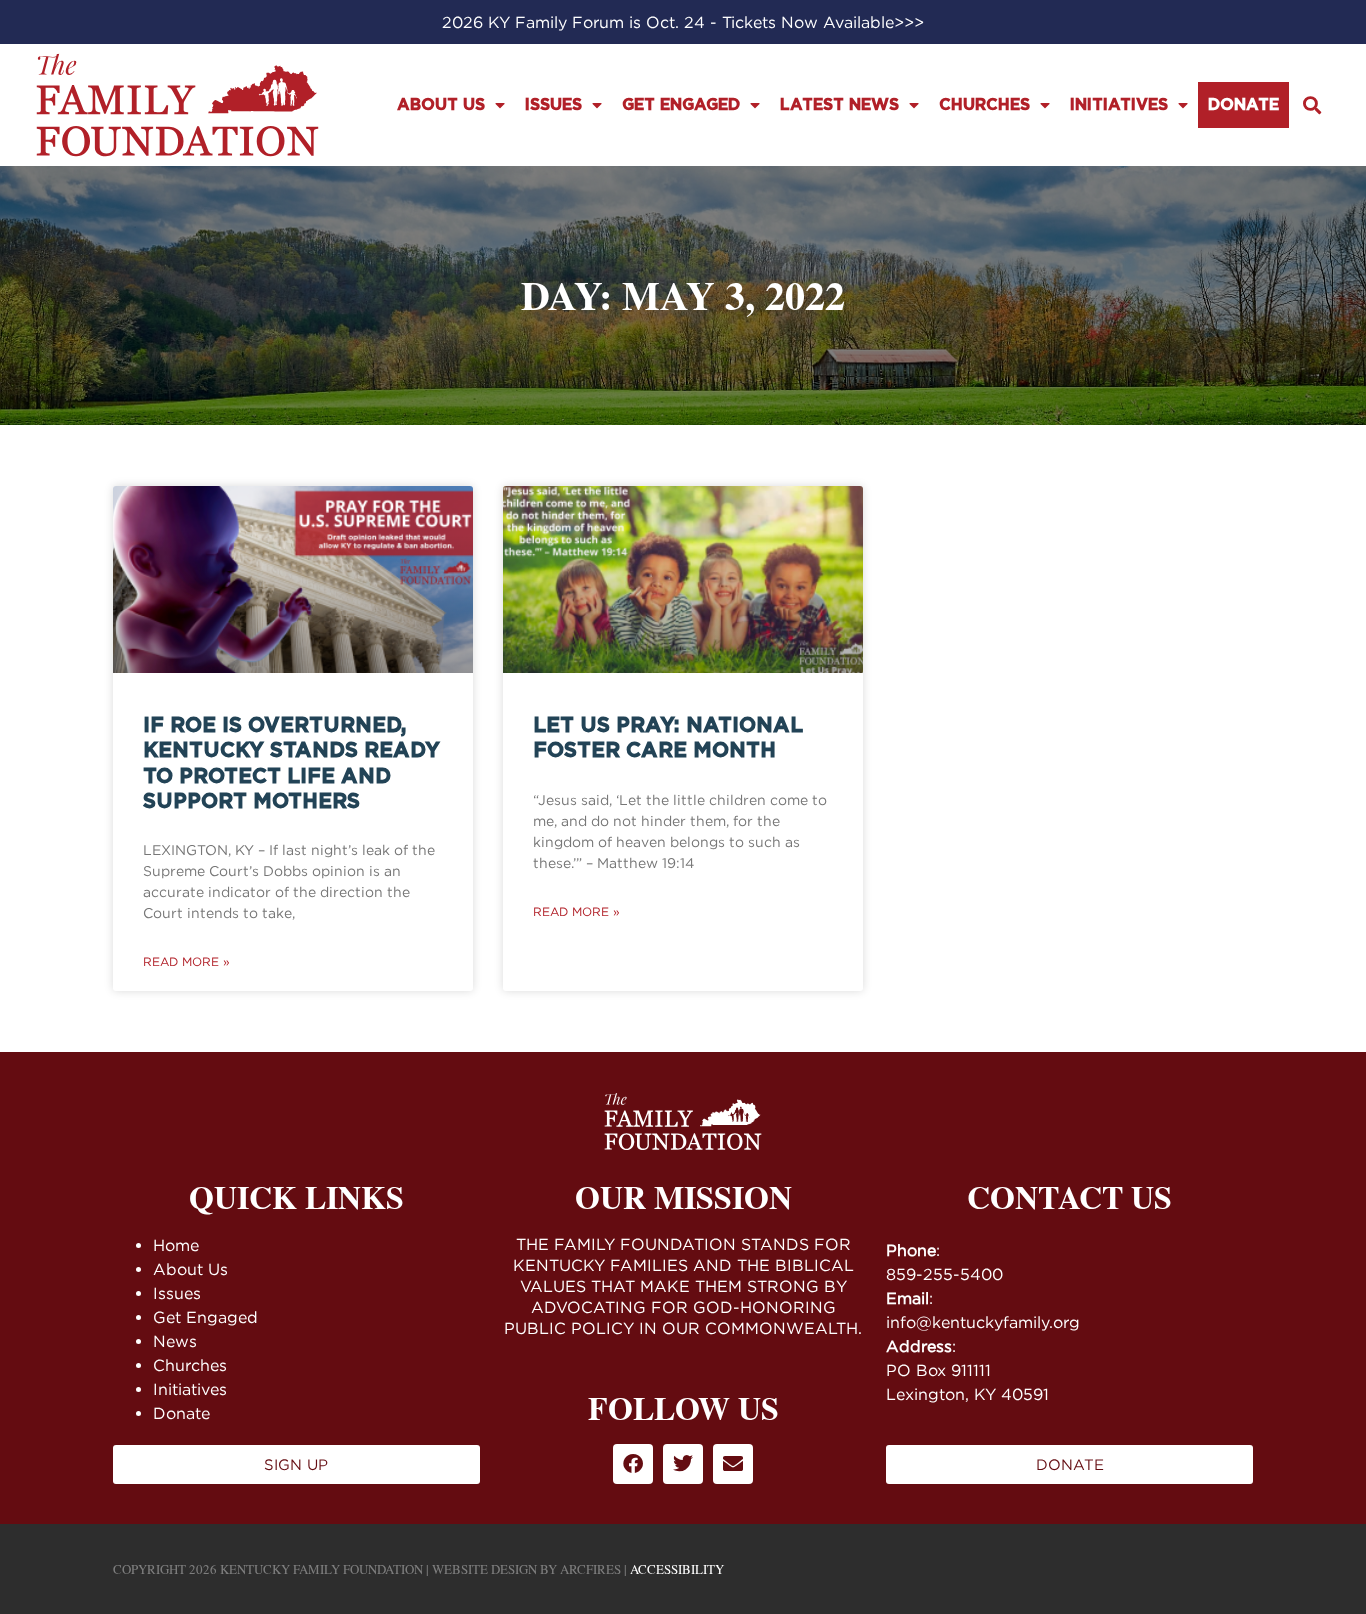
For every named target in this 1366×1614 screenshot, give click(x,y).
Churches (984, 105)
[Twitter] (683, 1464)
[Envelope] (733, 1464)
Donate (1243, 105)
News (175, 1341)
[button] (1311, 105)
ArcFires (590, 1569)
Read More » (186, 961)
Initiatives (1119, 105)
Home (176, 1245)
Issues (553, 105)
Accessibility (677, 1569)
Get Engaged (681, 105)
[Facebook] (633, 1464)
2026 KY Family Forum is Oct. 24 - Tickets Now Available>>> (683, 22)
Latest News (839, 105)
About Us (441, 105)
